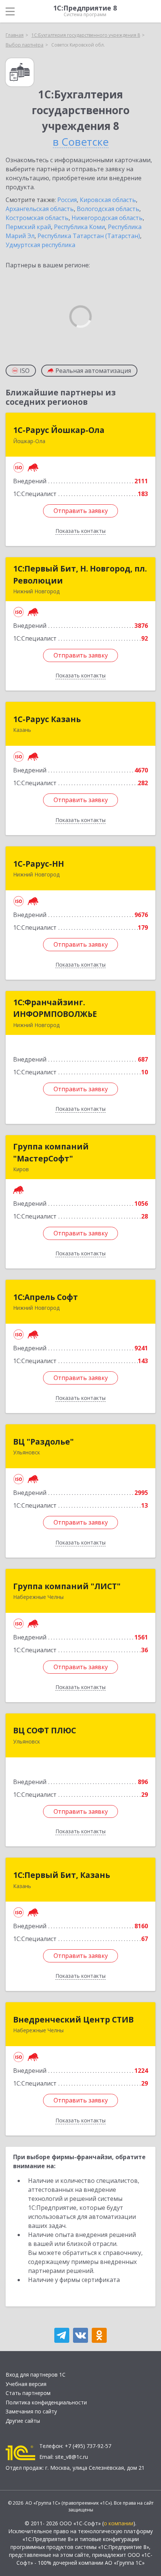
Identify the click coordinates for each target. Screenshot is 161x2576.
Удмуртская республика (40, 245)
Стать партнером (28, 2393)
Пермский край (28, 227)
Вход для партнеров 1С (36, 2375)
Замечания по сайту (31, 2411)
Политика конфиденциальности (46, 2402)
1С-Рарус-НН (39, 864)
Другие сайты (23, 2421)
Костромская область (37, 218)
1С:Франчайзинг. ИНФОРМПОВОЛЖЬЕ (55, 1008)
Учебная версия (26, 2384)
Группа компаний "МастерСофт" (51, 1152)
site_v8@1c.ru (72, 2457)
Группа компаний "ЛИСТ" (67, 1586)
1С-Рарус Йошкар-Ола (59, 430)
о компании (119, 2523)
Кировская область (108, 200)
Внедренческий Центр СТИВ (73, 2019)
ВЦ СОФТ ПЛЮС (45, 1730)
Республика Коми (79, 227)
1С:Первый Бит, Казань (62, 1875)
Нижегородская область (107, 218)
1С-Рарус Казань (47, 719)
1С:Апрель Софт (45, 1297)
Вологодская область (108, 209)
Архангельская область (40, 209)
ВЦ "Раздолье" (43, 1442)
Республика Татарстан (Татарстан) (89, 236)
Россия (67, 200)
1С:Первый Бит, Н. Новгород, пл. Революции (80, 575)
